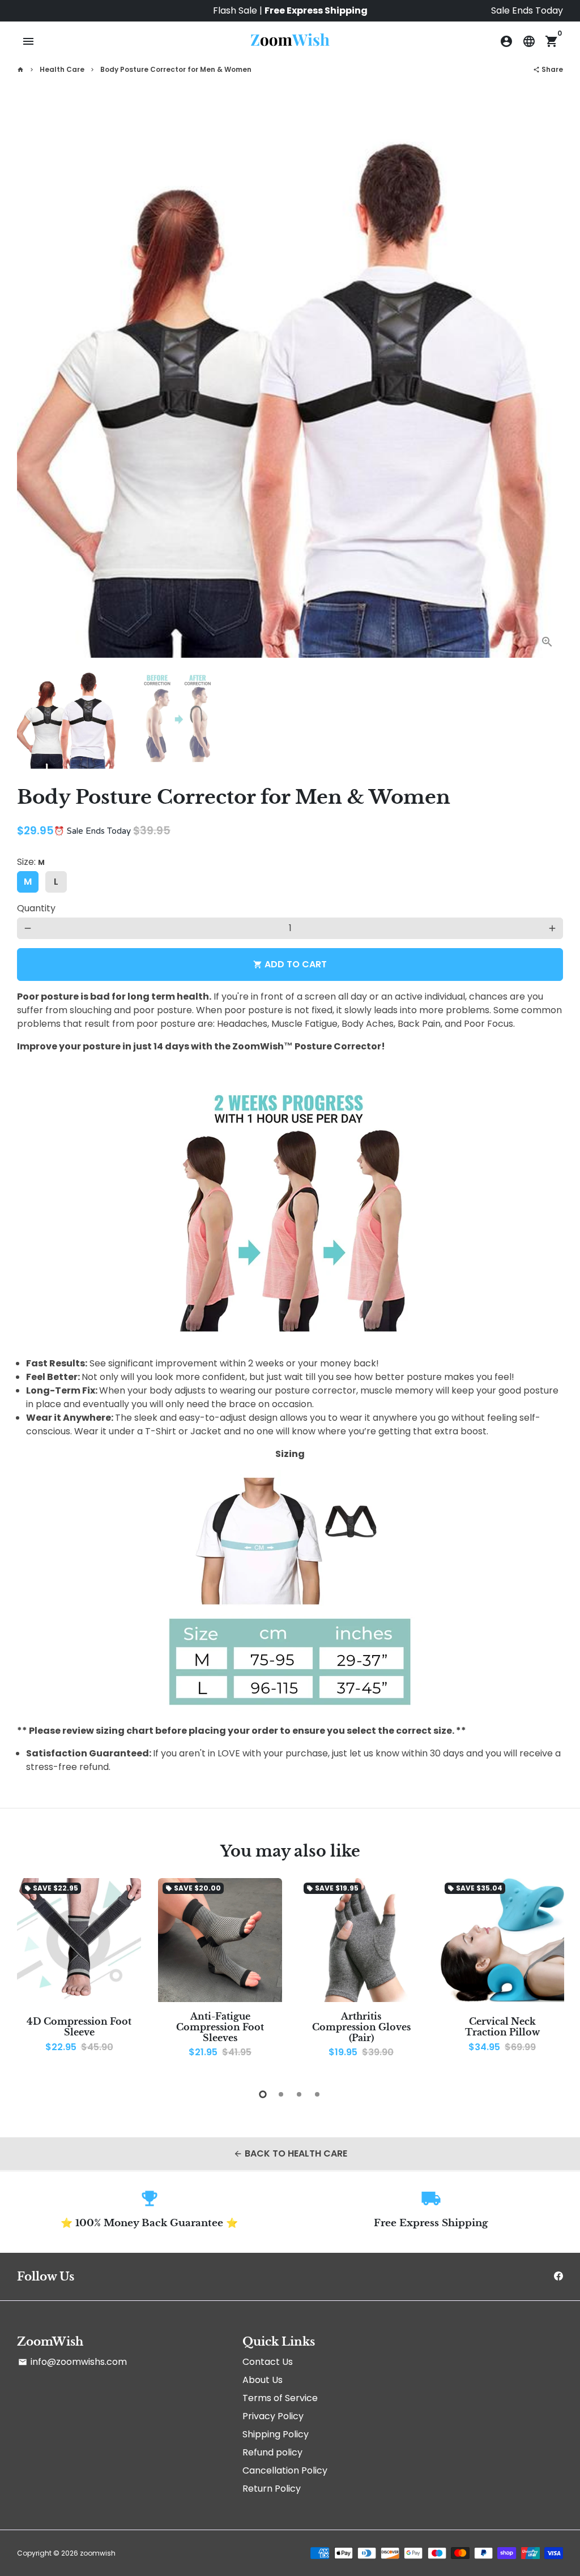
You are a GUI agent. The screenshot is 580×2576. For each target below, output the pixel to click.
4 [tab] (317, 2094)
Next (548, 385)
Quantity (36, 908)
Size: (31, 862)
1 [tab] (263, 2094)
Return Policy (272, 2489)
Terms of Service (280, 2398)
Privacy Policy (273, 2416)
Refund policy (272, 2452)
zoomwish (98, 2553)
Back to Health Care (290, 2153)
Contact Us (268, 2362)
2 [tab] (281, 2094)
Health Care (62, 69)
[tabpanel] (79, 1973)
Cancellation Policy (285, 2470)
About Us (263, 2380)
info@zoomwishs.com (72, 2362)
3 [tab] (299, 2094)
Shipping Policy (276, 2434)
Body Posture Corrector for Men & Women (176, 69)
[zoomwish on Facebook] (558, 2276)
